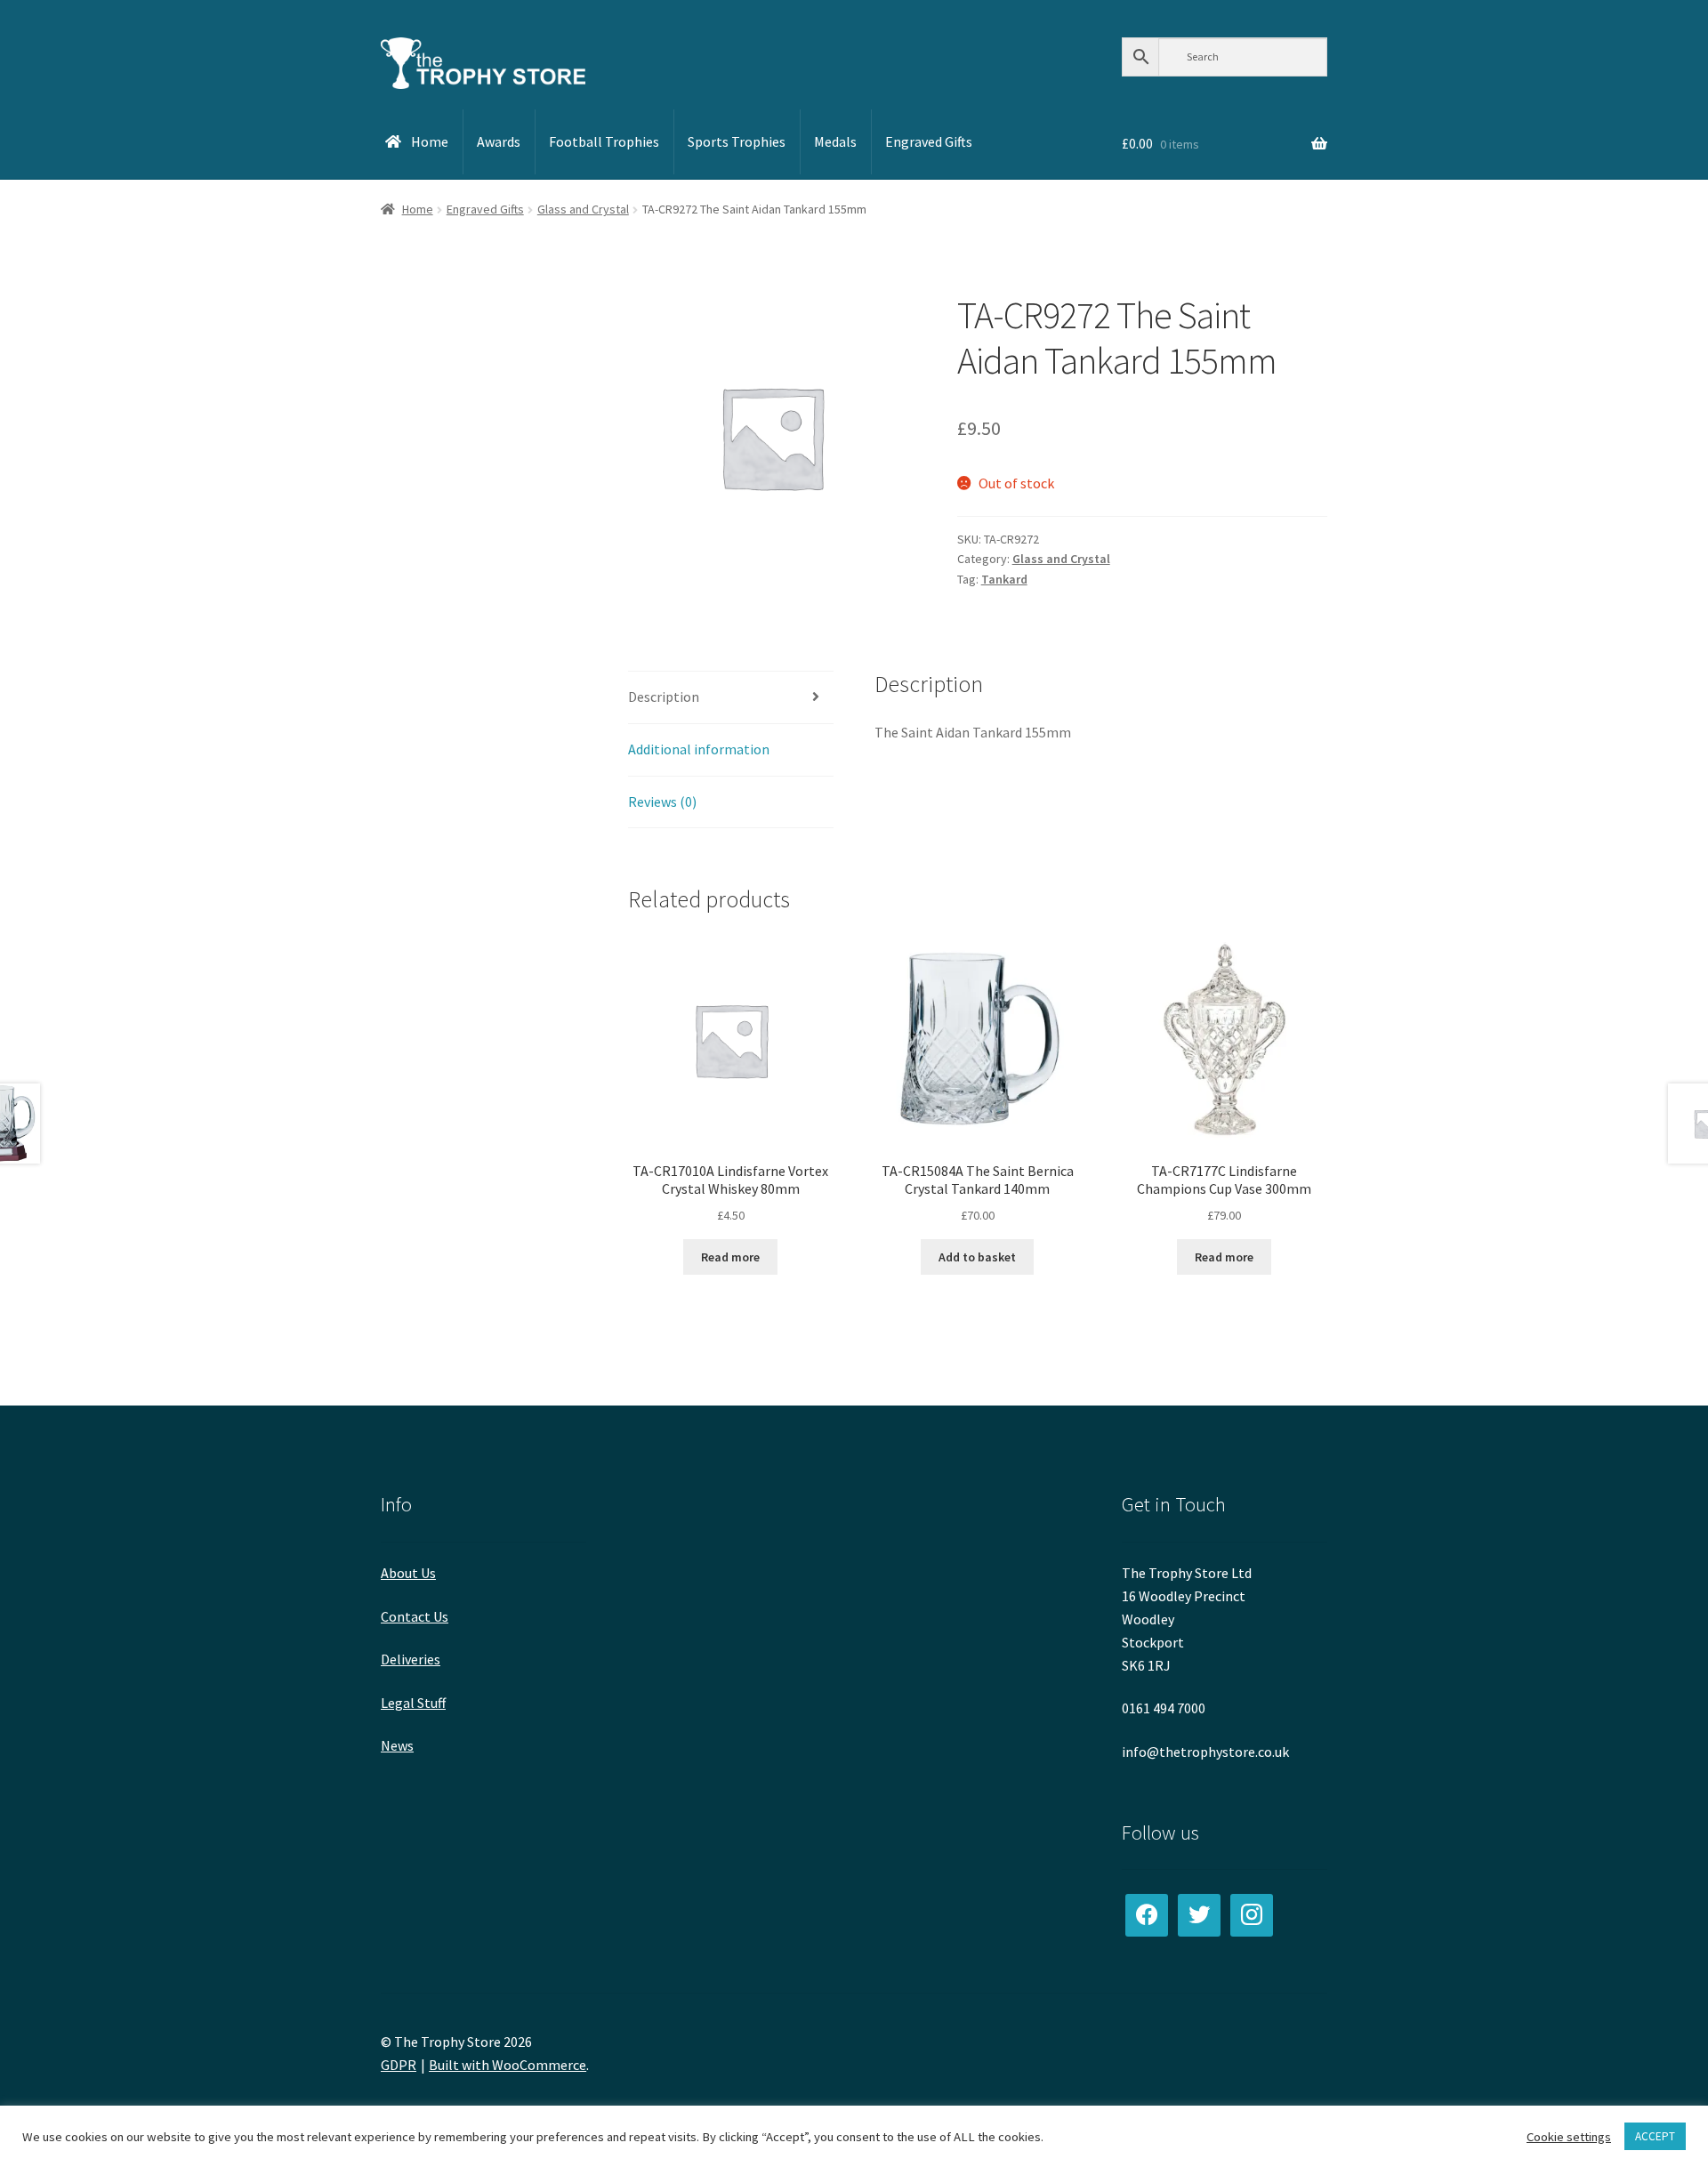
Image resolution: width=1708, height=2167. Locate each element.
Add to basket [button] (977, 1257)
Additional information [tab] (699, 749)
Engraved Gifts (485, 209)
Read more (730, 1257)
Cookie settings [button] (1569, 2137)
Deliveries (411, 1659)
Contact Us (415, 1616)
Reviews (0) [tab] (662, 802)
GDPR (399, 2065)
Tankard (1004, 579)
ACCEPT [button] (1655, 2136)
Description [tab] (664, 697)
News (397, 1745)
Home (418, 209)
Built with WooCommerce (508, 2065)
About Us (408, 1573)
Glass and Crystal (583, 209)
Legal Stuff (413, 1703)
